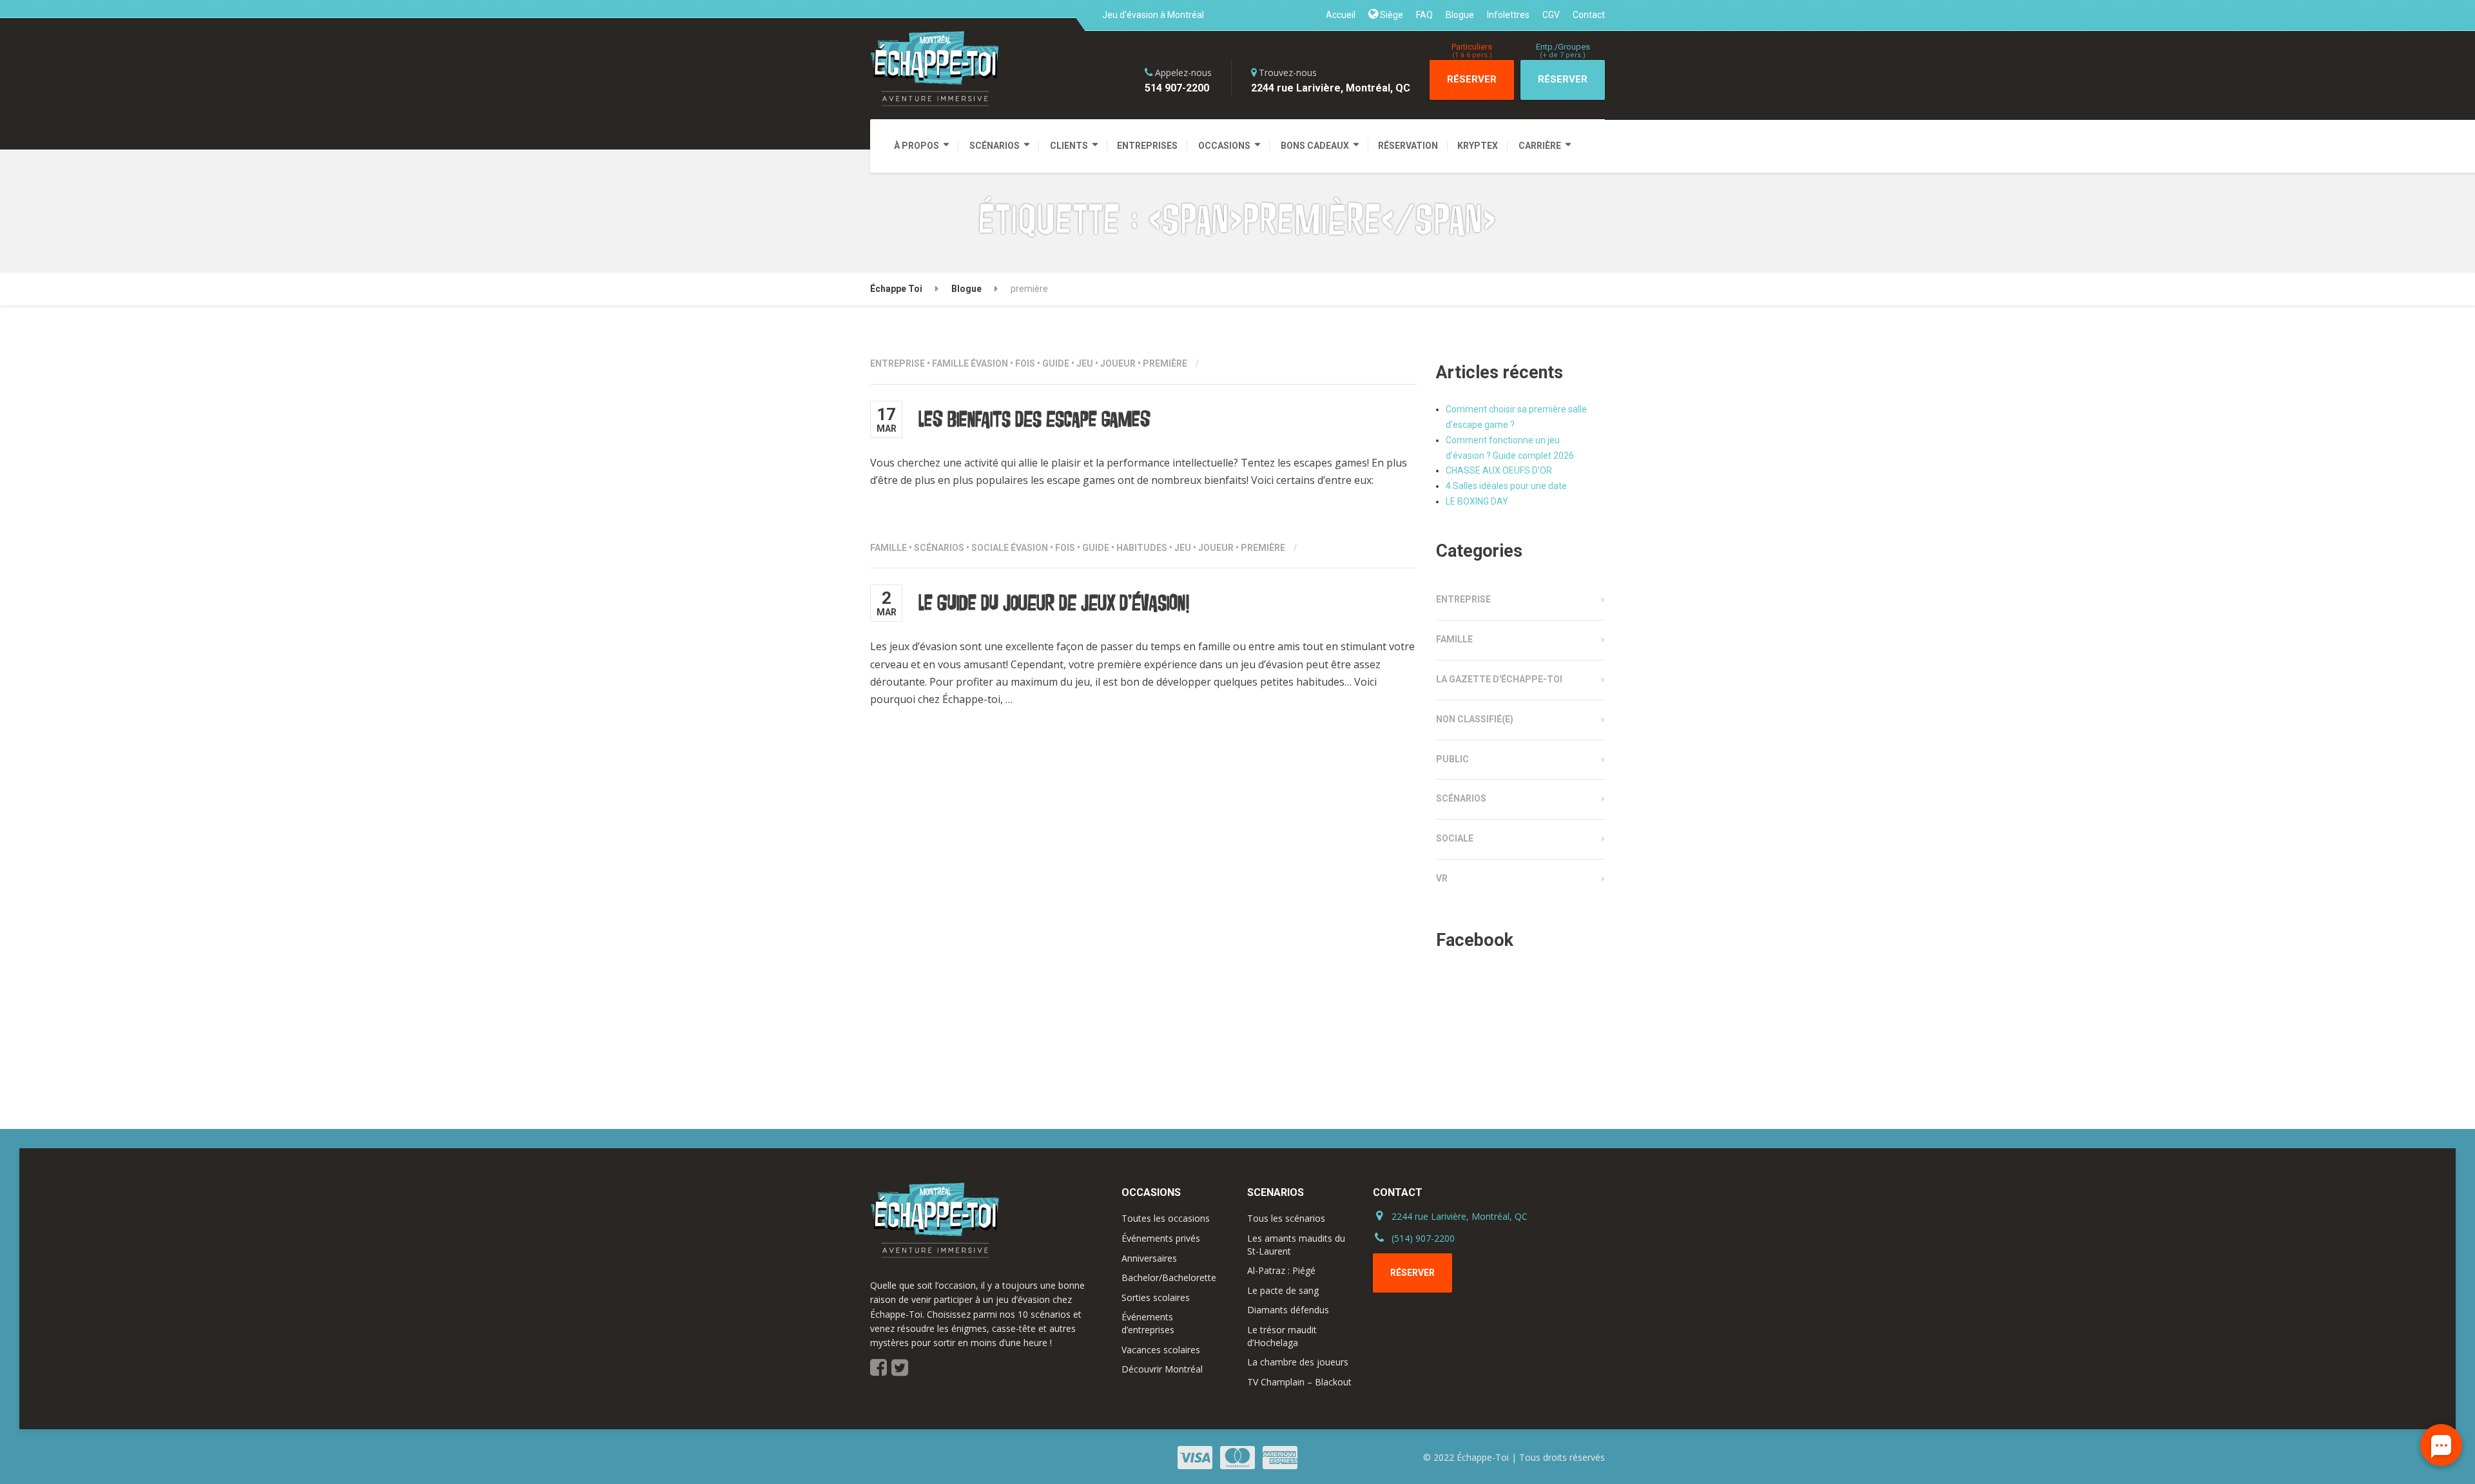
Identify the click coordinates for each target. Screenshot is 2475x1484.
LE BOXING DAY (1477, 501)
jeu (1085, 363)
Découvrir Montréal (1162, 1369)
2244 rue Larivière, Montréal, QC (1460, 1216)
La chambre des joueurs (1298, 1362)
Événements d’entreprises (1148, 1323)
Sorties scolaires (1156, 1297)
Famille (950, 363)
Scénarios (995, 146)
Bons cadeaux (1315, 146)
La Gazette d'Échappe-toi (1499, 679)
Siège (1391, 15)
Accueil (1341, 15)
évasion (989, 363)
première (1165, 363)
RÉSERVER (1472, 73)
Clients (1069, 146)
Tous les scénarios (1286, 1218)
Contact (1589, 15)
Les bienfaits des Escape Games (1034, 419)
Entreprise (898, 363)
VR (1442, 878)
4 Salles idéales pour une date (1506, 486)
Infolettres (1508, 15)
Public (1452, 759)
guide (1056, 363)
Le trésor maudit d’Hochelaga (1282, 1336)
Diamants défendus (1288, 1310)
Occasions (1224, 146)
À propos (917, 146)
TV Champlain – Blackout (1299, 1382)
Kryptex (1478, 146)
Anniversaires (1149, 1258)
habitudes (1142, 548)
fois (1025, 363)
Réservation (1408, 146)
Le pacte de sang (1283, 1290)
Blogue (1460, 15)
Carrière (1540, 146)
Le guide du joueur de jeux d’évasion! (1054, 603)
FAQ (1424, 15)
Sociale (990, 548)
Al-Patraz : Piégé (1281, 1270)
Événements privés (1161, 1238)
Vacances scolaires (1161, 1350)
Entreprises (1147, 146)
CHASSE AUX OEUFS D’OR (1499, 470)
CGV (1551, 15)
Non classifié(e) (1475, 719)
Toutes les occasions (1166, 1218)
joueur (1118, 363)
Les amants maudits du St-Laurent (1296, 1245)
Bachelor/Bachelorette (1169, 1277)
